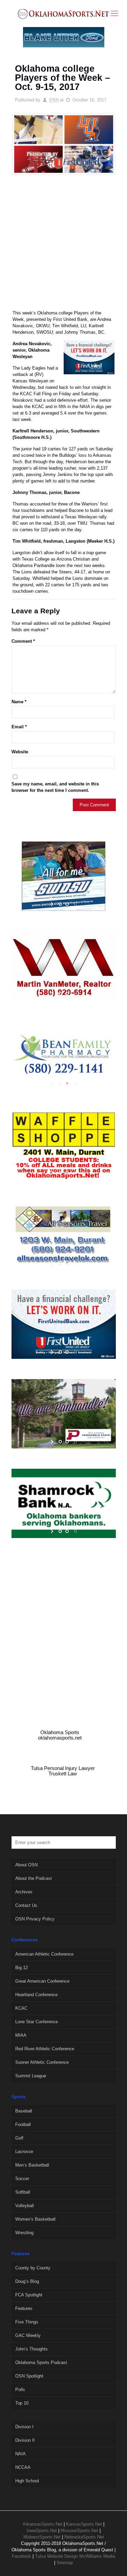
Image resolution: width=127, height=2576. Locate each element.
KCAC (21, 2008)
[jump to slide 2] (67, 904)
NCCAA (23, 2467)
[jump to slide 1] (60, 904)
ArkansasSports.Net (43, 2524)
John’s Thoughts (31, 2349)
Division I (24, 2427)
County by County (33, 2268)
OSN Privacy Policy (35, 1919)
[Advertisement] (63, 246)
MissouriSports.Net (79, 2531)
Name (19, 702)
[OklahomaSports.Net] (63, 14)
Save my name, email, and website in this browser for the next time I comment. (55, 787)
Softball (23, 2192)
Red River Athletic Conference (45, 2049)
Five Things (27, 2322)
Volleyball (25, 2206)
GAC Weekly (28, 2335)
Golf (19, 2138)
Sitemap (65, 2563)
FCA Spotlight (29, 2295)
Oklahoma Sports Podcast (41, 2362)
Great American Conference (42, 1981)
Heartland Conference (36, 1995)
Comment (23, 641)
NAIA (20, 2454)
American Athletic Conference (44, 1954)
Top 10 (22, 2403)
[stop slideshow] (75, 904)
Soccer (22, 2179)
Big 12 (22, 1968)
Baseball (24, 2111)
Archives (24, 1892)
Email (19, 727)
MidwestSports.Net (42, 2537)
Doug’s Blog (27, 2281)
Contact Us (26, 1905)
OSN (54, 100)
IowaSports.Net (42, 2531)
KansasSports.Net (84, 2524)
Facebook (22, 2556)
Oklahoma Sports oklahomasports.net (60, 1735)
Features (24, 2308)
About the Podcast (34, 1878)
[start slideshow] (53, 904)
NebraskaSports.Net (84, 2537)
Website (20, 752)
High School (27, 2481)
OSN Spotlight (29, 2376)
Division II (25, 2440)
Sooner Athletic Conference (42, 2062)
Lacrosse (24, 2152)
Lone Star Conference (37, 2022)
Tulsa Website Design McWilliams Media (75, 2556)
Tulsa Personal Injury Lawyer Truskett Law (63, 1771)
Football (23, 2124)
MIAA (21, 2035)
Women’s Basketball (35, 2219)
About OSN (26, 1865)
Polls (20, 2390)
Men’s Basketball (32, 2165)
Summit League (31, 2076)
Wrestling (24, 2233)
